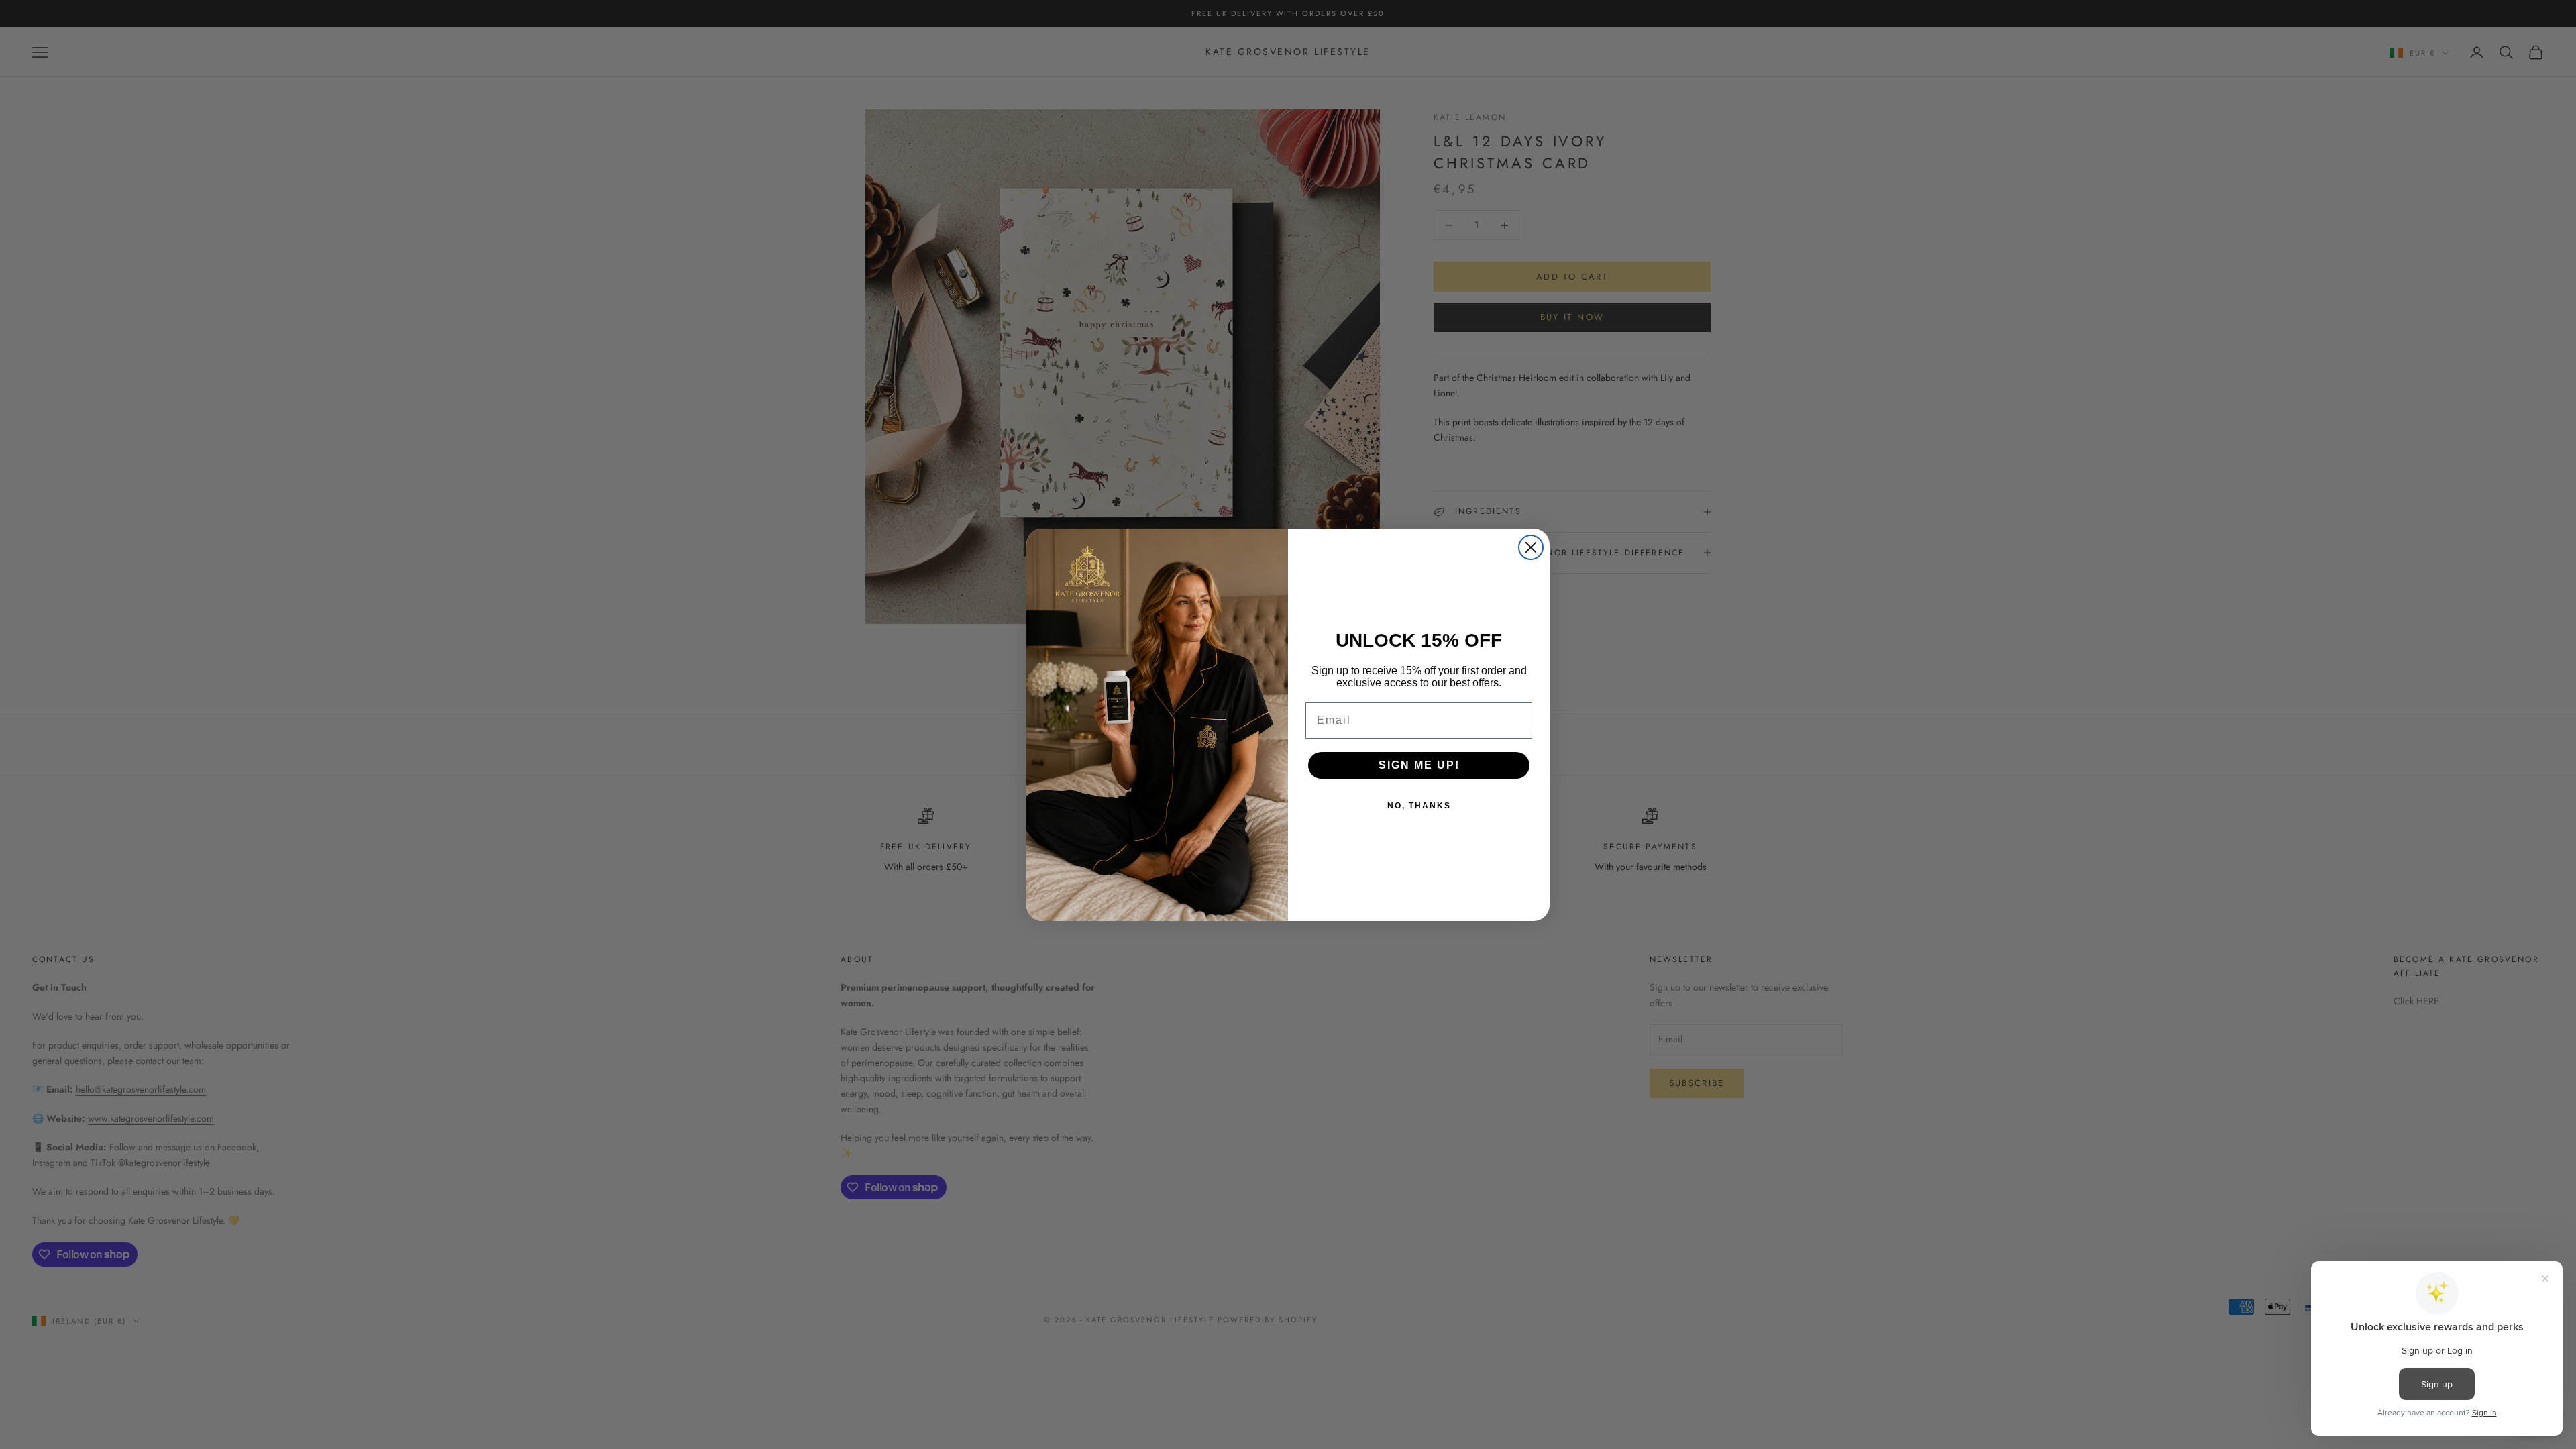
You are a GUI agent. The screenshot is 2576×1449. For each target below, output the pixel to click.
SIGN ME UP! (1419, 765)
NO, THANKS (1419, 806)
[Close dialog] (1531, 547)
